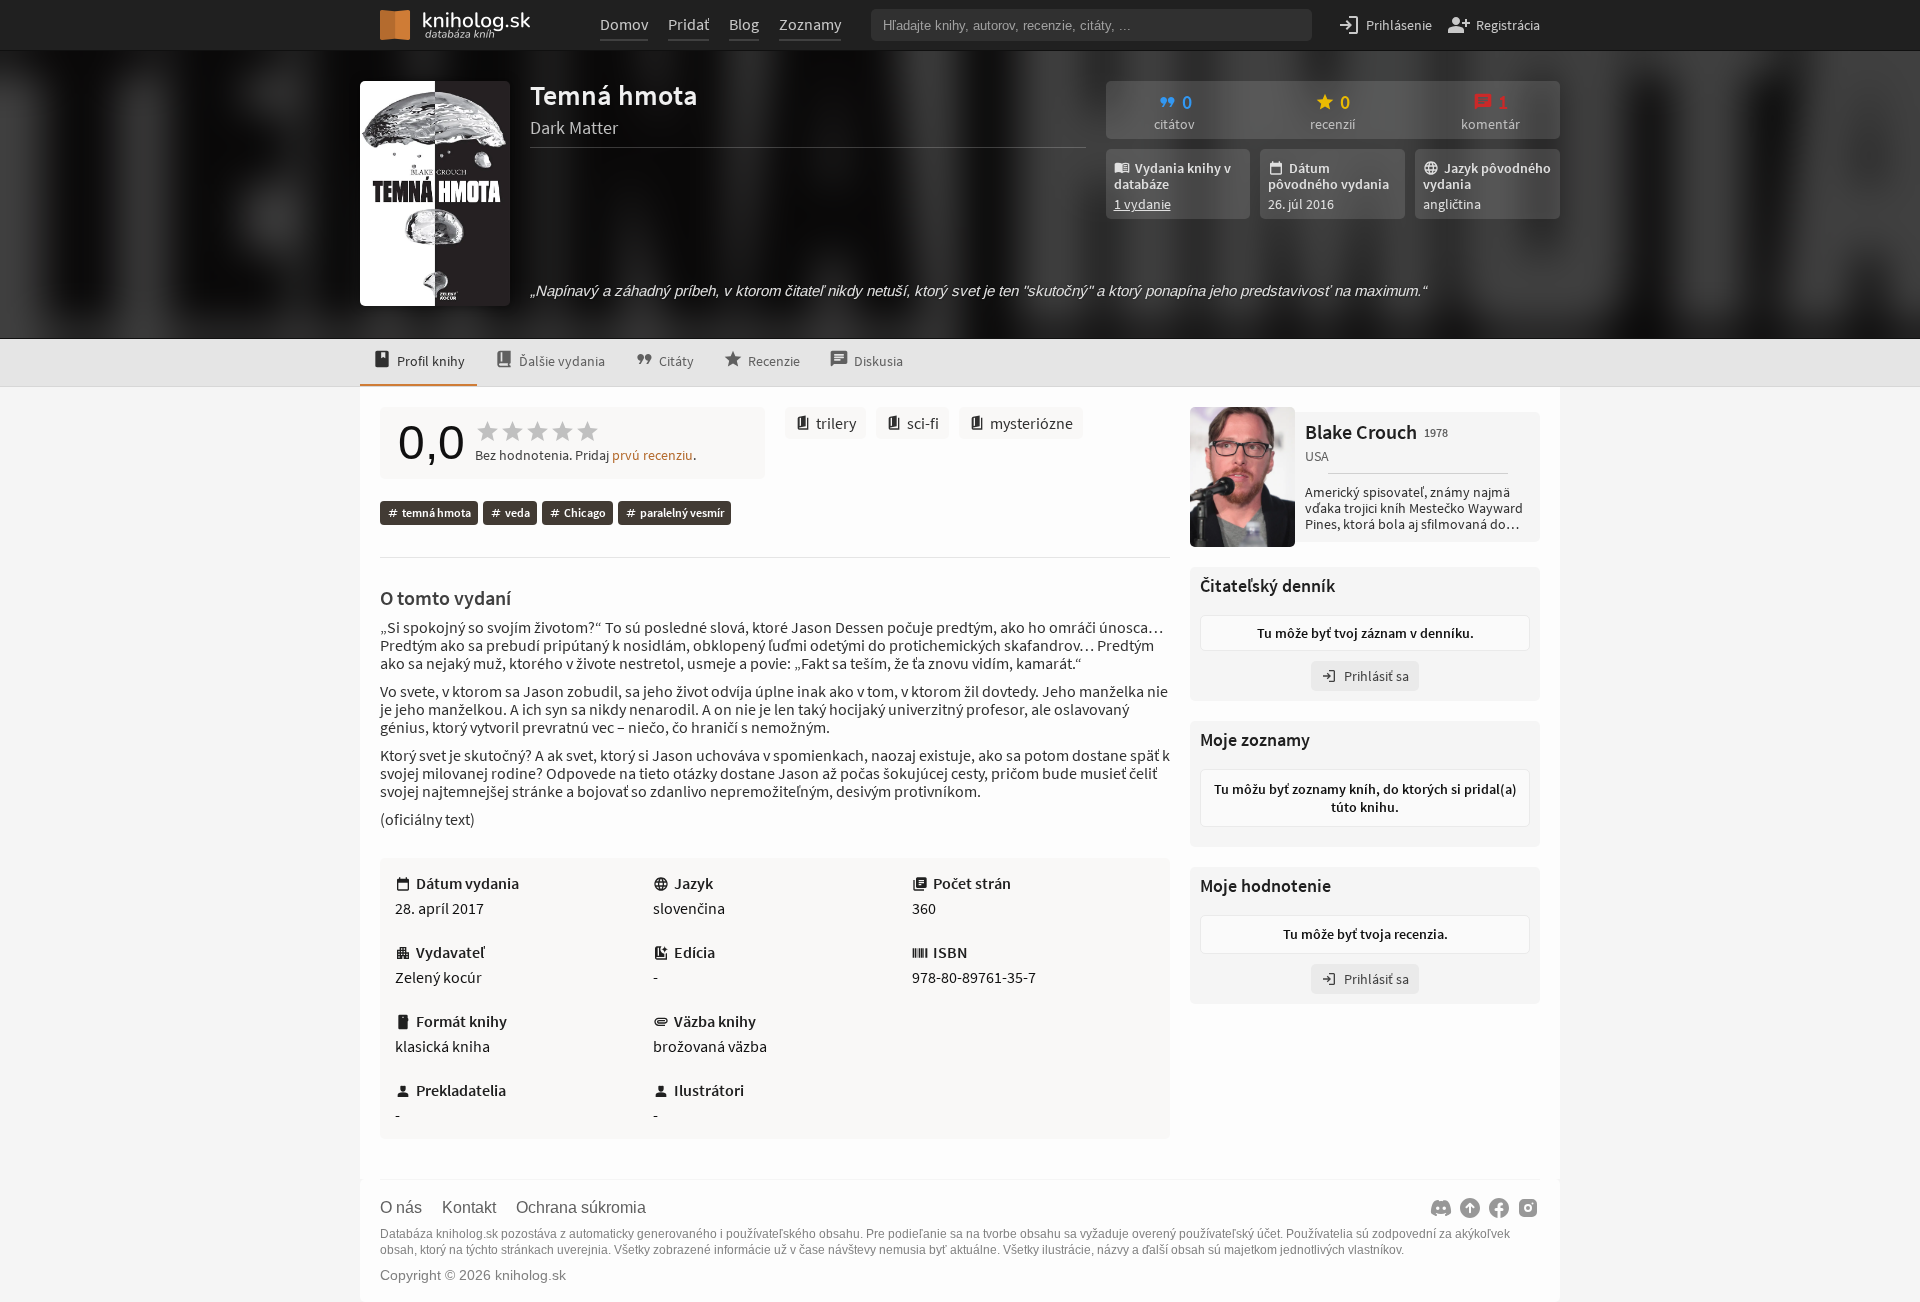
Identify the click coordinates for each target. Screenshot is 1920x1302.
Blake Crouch (1376, 432)
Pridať (688, 24)
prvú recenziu (652, 455)
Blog (744, 24)
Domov (624, 24)
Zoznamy (810, 24)
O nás (401, 1208)
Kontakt (469, 1208)
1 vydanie (1142, 204)
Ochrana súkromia (581, 1208)
